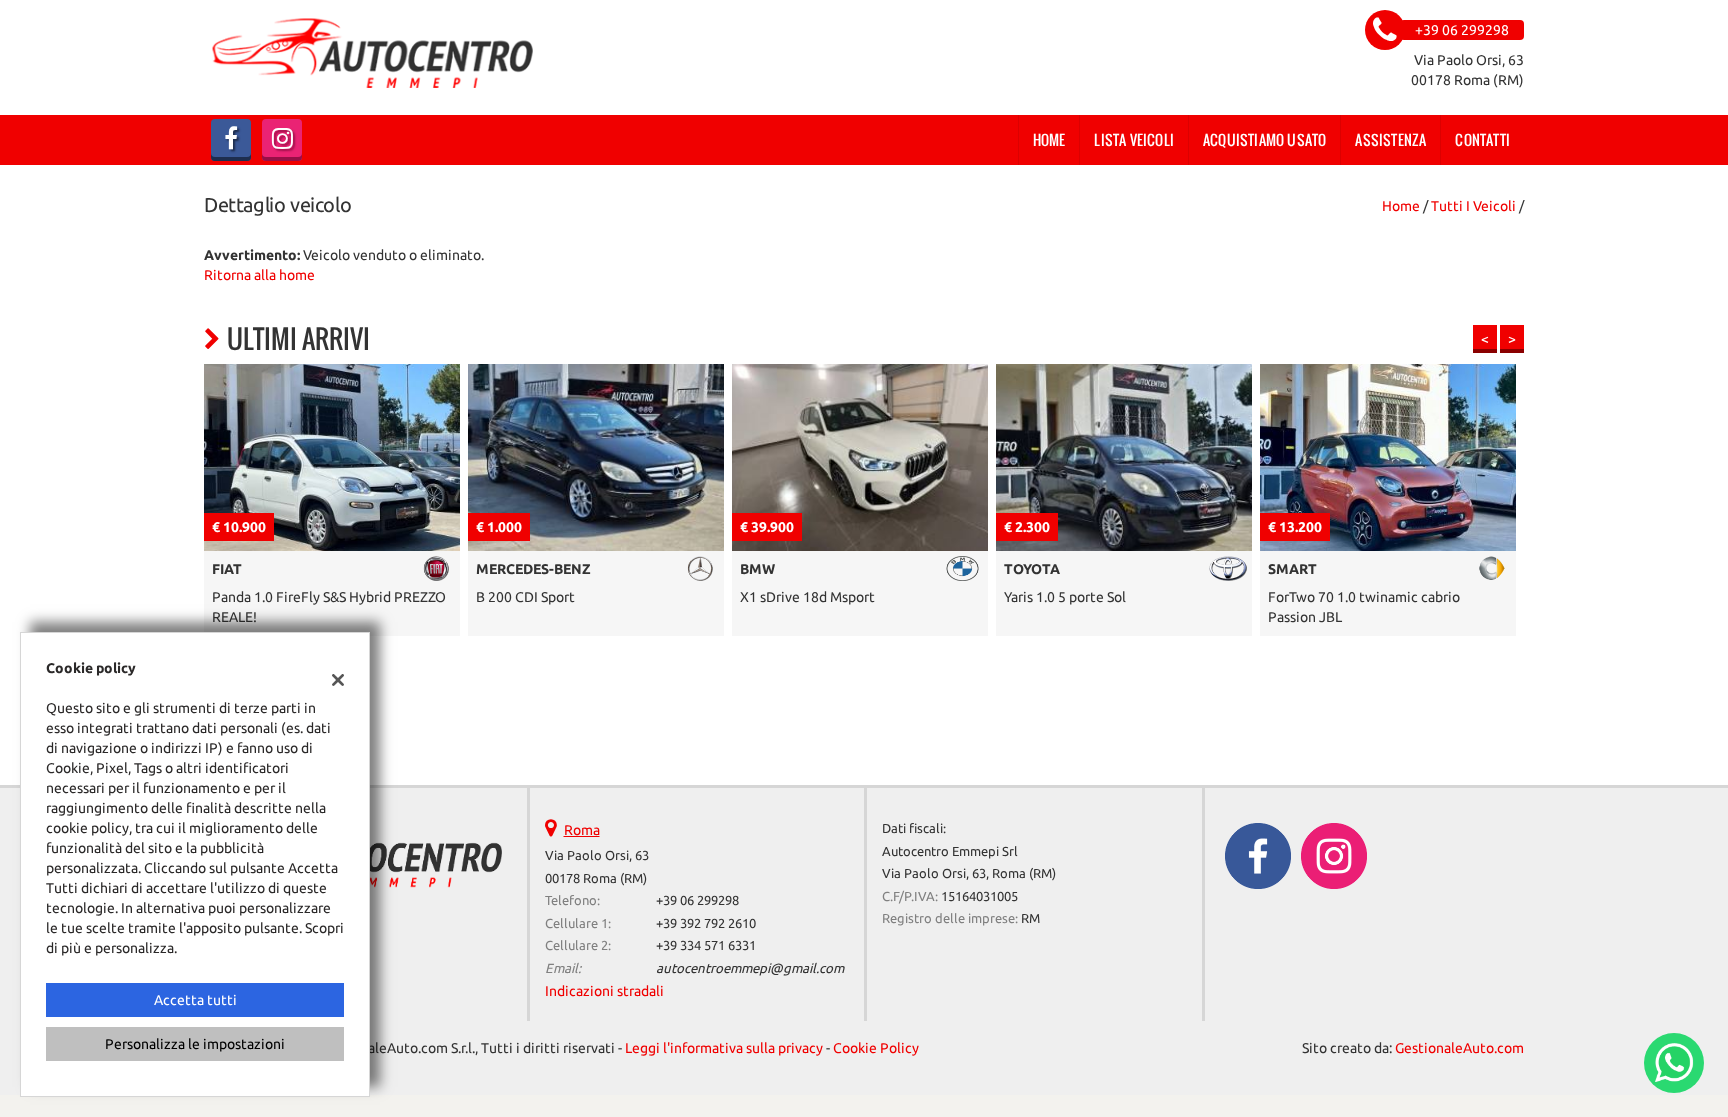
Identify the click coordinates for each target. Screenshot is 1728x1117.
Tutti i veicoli (1473, 206)
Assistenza (1390, 139)
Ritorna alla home (259, 275)
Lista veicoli (1134, 139)
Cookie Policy (876, 1048)
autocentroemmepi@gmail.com (750, 968)
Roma (582, 830)
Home (1049, 139)
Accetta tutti (195, 1000)
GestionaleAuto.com (1459, 1048)
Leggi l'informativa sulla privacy (724, 1048)
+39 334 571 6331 (706, 945)
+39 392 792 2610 (706, 923)
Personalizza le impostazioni (195, 1044)
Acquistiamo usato (1264, 139)
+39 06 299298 (697, 900)
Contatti (1482, 139)
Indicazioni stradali (604, 991)
